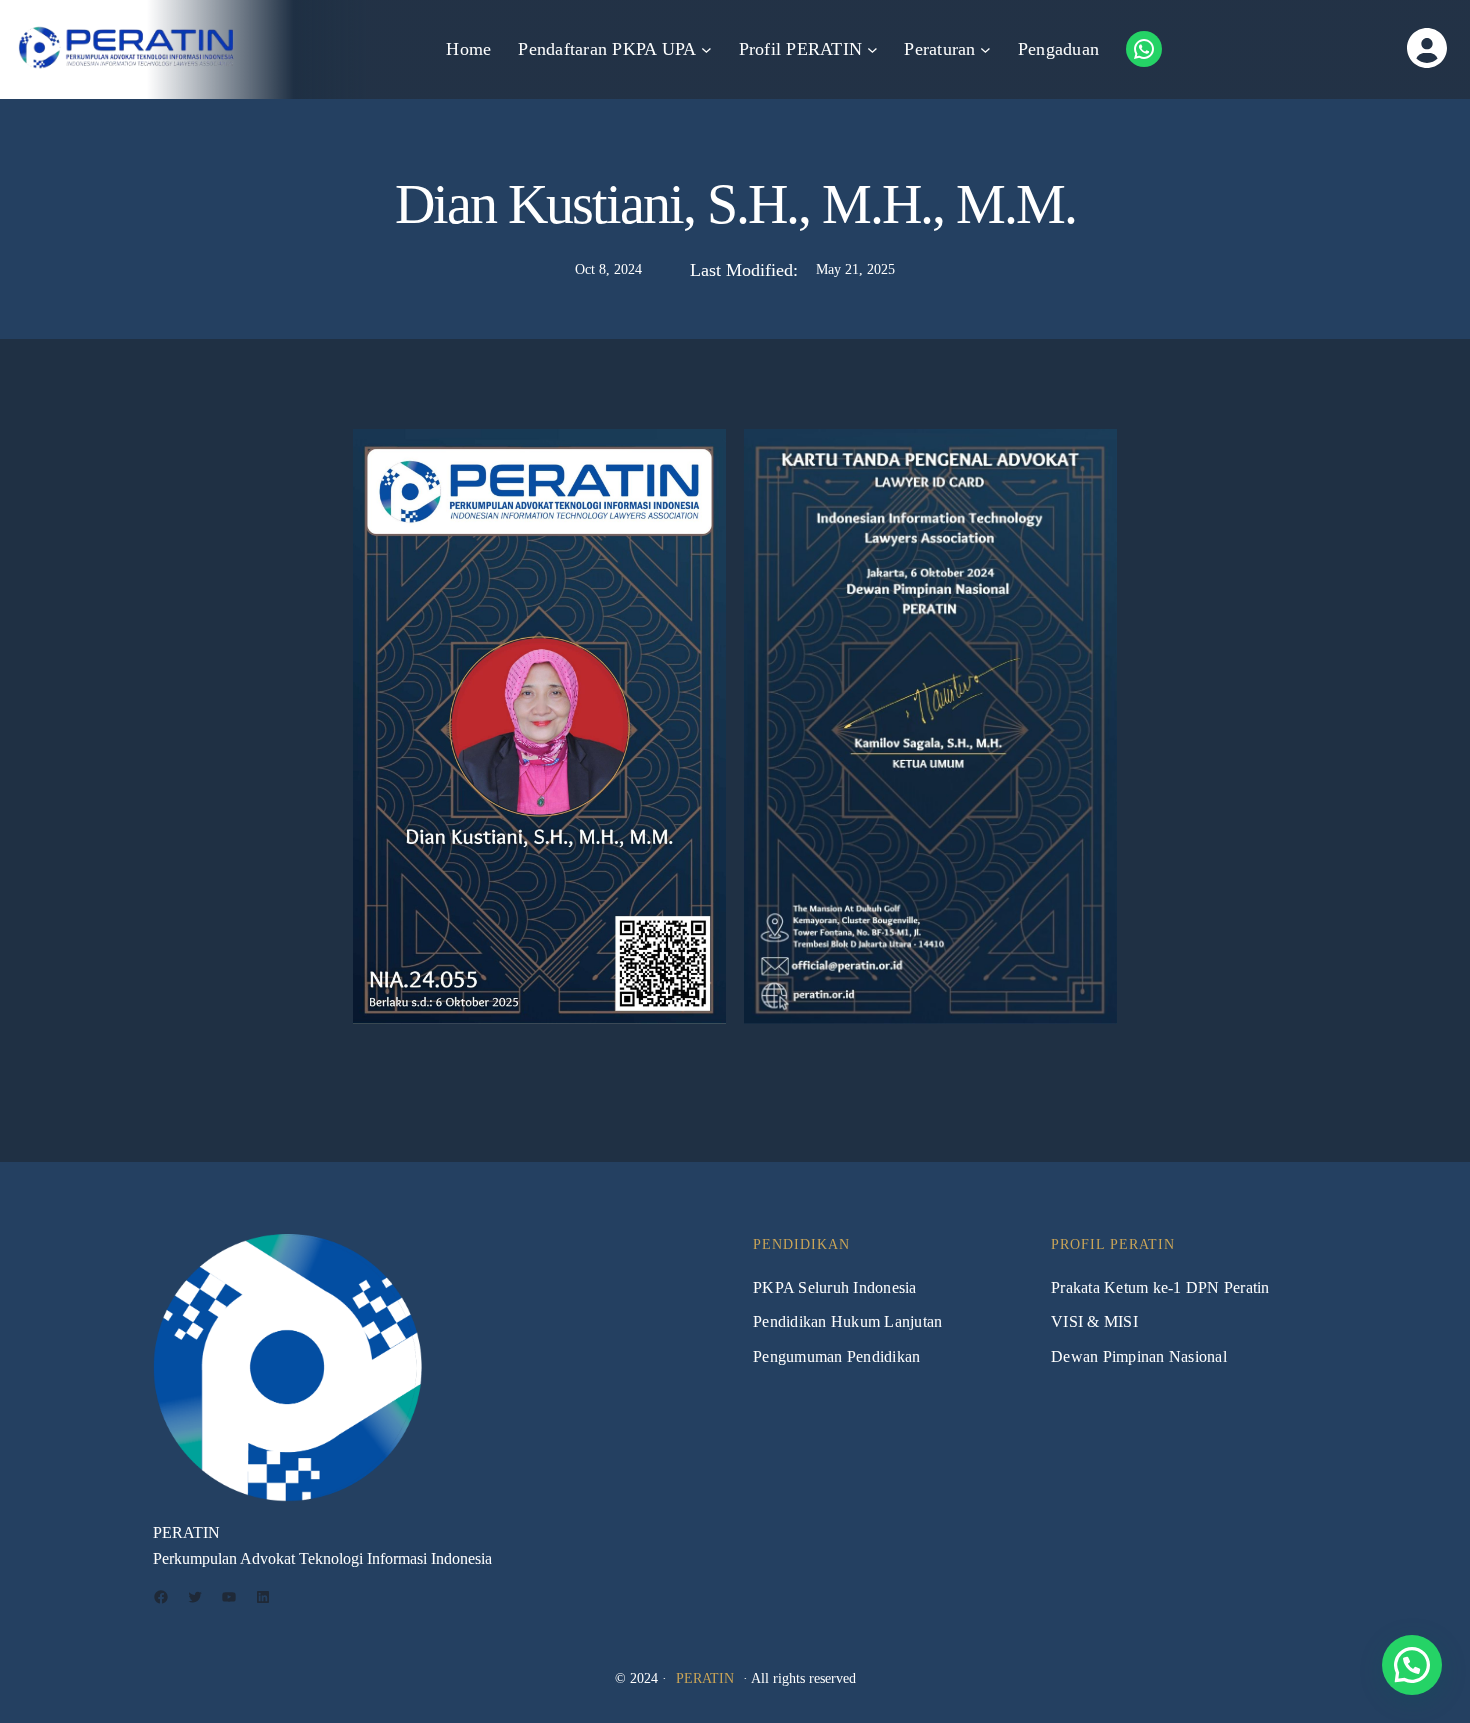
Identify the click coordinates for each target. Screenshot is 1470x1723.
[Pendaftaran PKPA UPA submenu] (706, 49)
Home (468, 49)
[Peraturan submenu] (985, 49)
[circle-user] (1367, 48)
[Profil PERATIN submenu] (872, 49)
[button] (1412, 1665)
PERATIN (705, 1678)
